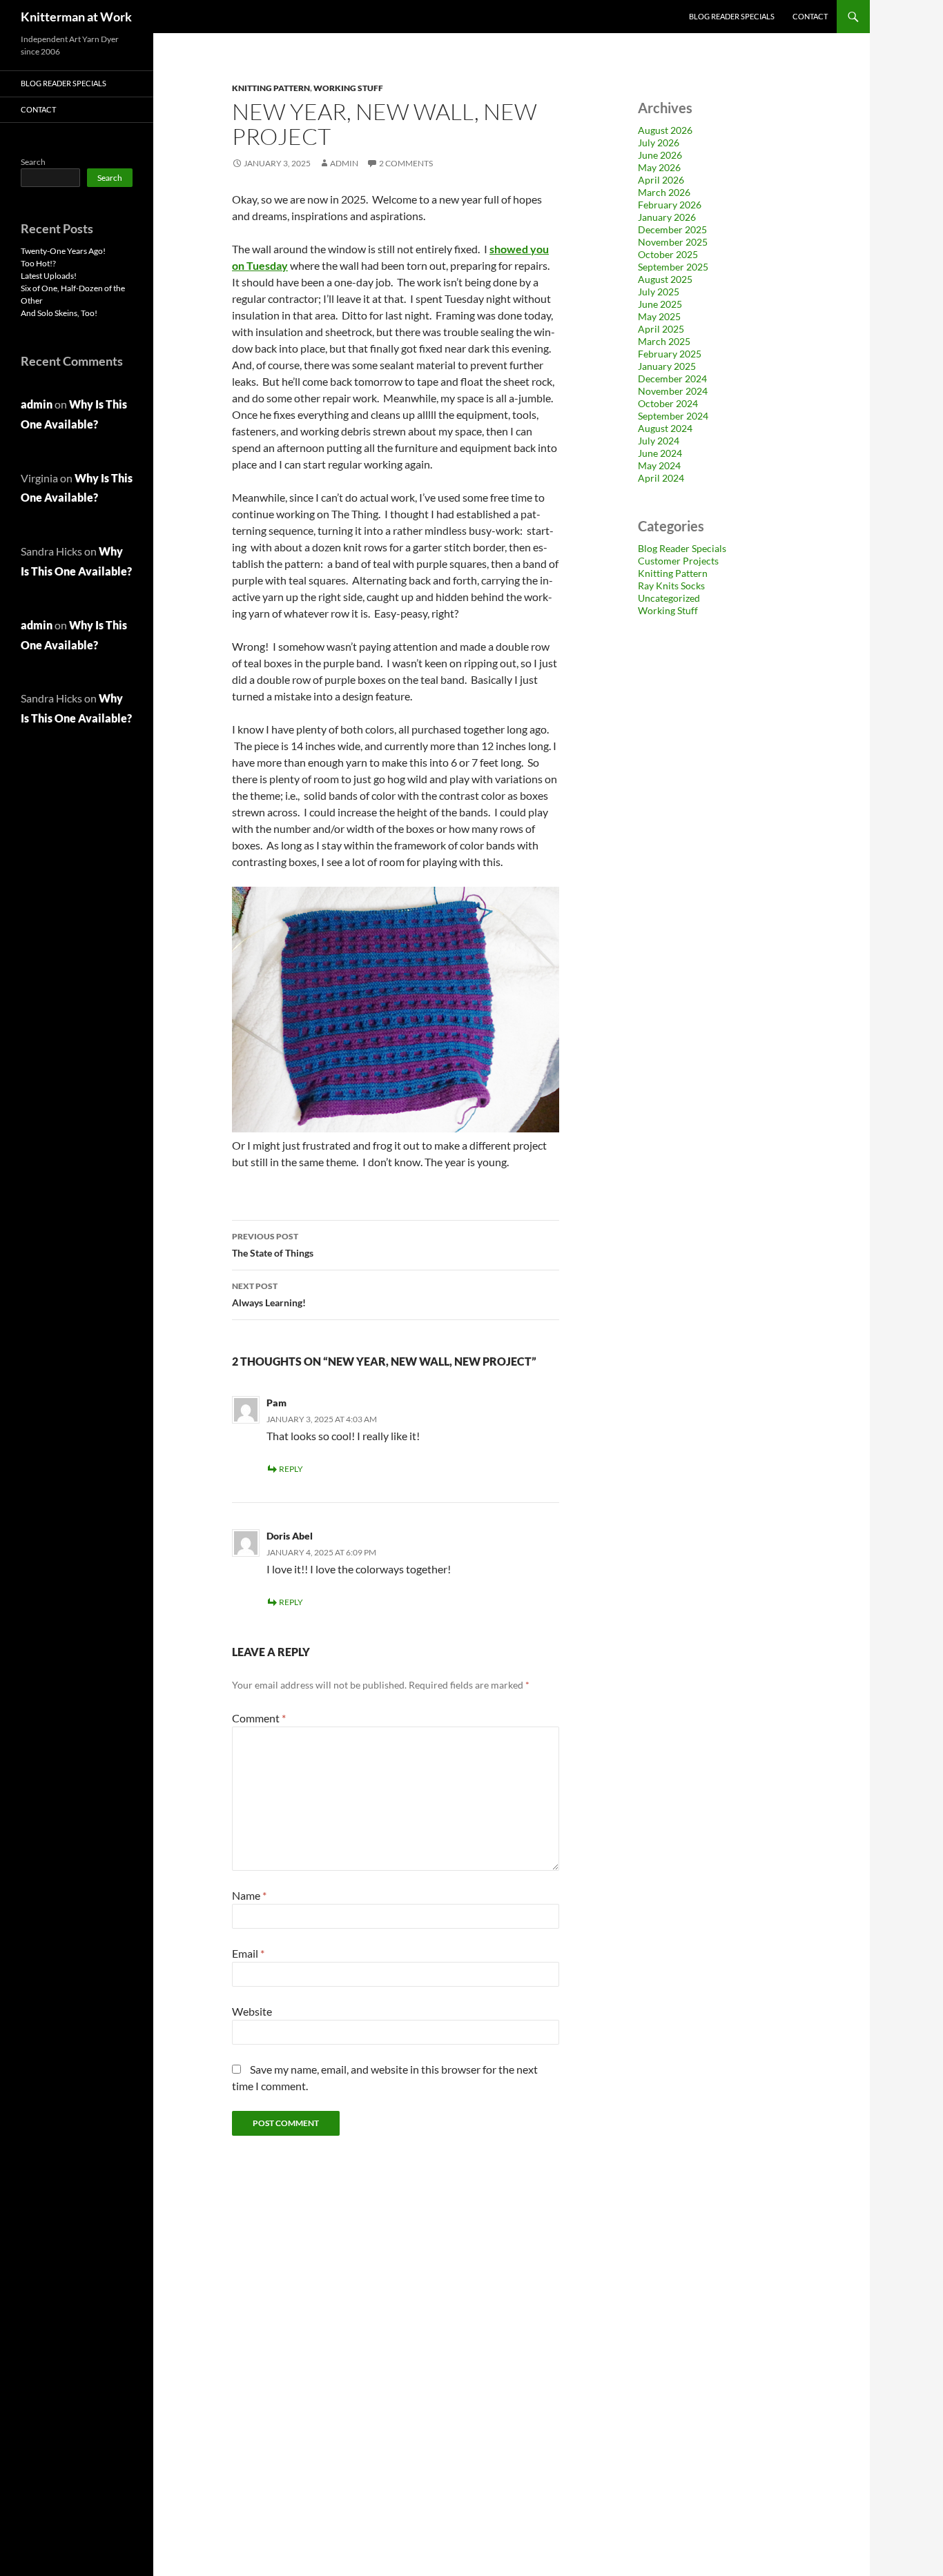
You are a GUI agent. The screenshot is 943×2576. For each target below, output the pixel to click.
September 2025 (673, 267)
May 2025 (659, 316)
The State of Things (273, 1245)
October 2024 (668, 403)
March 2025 (664, 341)
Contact (810, 16)
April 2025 (661, 329)
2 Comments (406, 163)
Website (252, 2011)
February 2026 (670, 205)
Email (248, 1953)
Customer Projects (678, 561)
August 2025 (665, 279)
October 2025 (668, 254)
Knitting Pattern (271, 88)
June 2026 (660, 155)
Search (33, 162)
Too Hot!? (38, 263)
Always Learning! (269, 1295)
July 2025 (659, 292)
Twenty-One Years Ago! (63, 251)
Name (249, 1895)
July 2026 (659, 142)
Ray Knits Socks (671, 586)
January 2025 (667, 366)
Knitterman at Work (76, 17)
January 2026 (667, 217)
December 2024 (672, 378)
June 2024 (660, 453)
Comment (259, 1718)
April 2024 (661, 478)
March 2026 (664, 192)
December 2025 (672, 229)
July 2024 (659, 441)
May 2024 (659, 465)
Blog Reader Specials (732, 16)
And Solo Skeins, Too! (59, 313)
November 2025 (673, 242)
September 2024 (673, 416)
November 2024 (673, 391)
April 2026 (661, 180)
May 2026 (659, 167)
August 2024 (665, 428)
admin (344, 163)
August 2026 (665, 130)
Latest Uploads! (49, 276)
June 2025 (660, 304)
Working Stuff (348, 88)
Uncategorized (669, 598)
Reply (291, 1469)
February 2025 (670, 354)
